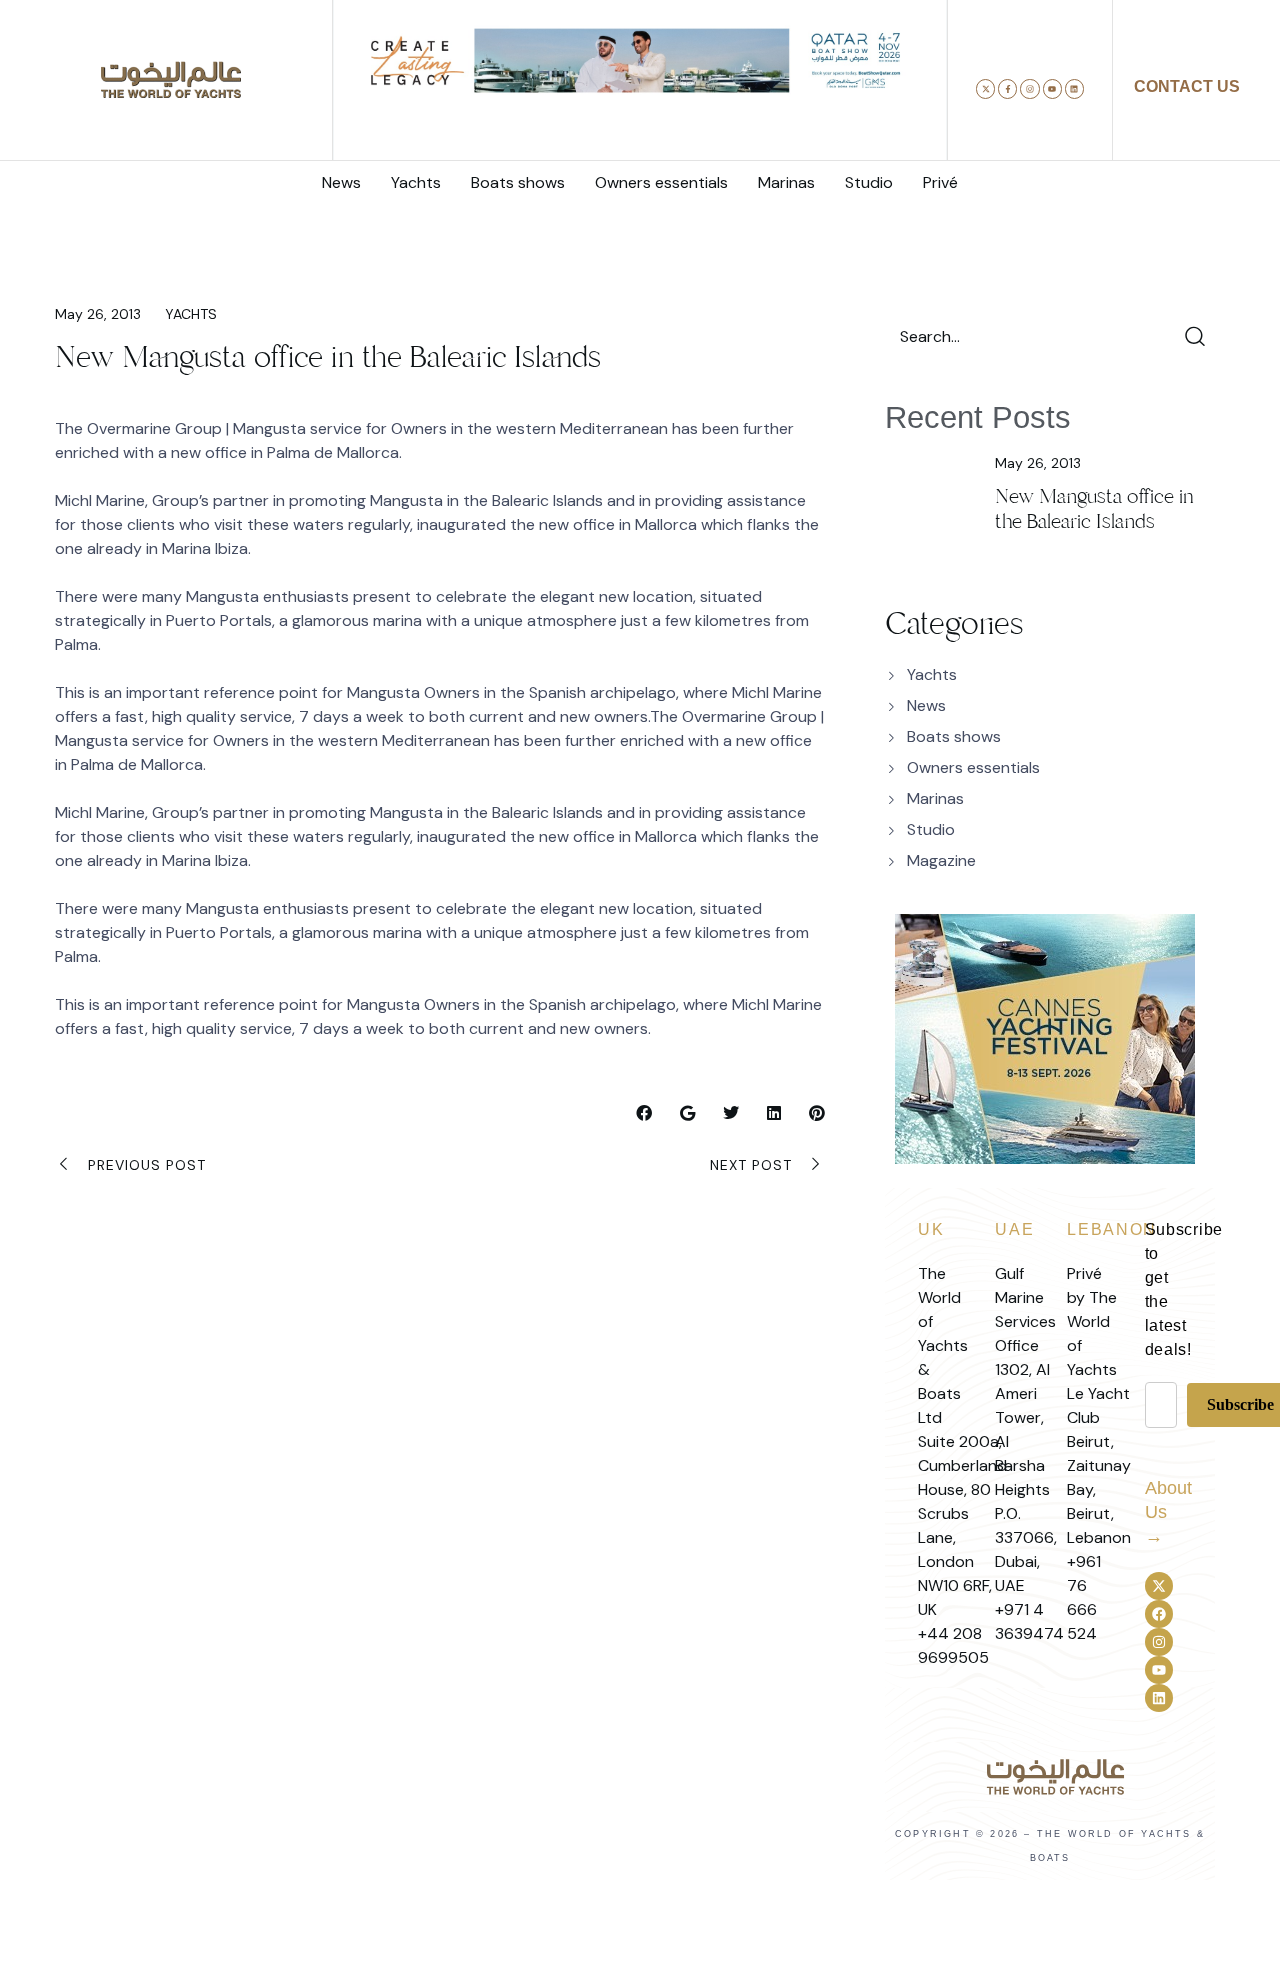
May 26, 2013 (98, 314)
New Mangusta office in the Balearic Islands (1094, 509)
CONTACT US (1187, 86)
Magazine (941, 860)
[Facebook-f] (1007, 88)
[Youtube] (1052, 88)
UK (931, 1229)
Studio (931, 829)
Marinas (935, 798)
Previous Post (147, 1165)
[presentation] (365, 103)
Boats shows (954, 736)
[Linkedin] (1074, 88)
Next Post (751, 1165)
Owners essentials (973, 767)
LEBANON (1112, 1229)
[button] (579, 126)
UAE (1014, 1229)
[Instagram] (1029, 88)
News (926, 705)
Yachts (191, 314)
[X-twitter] (985, 88)
